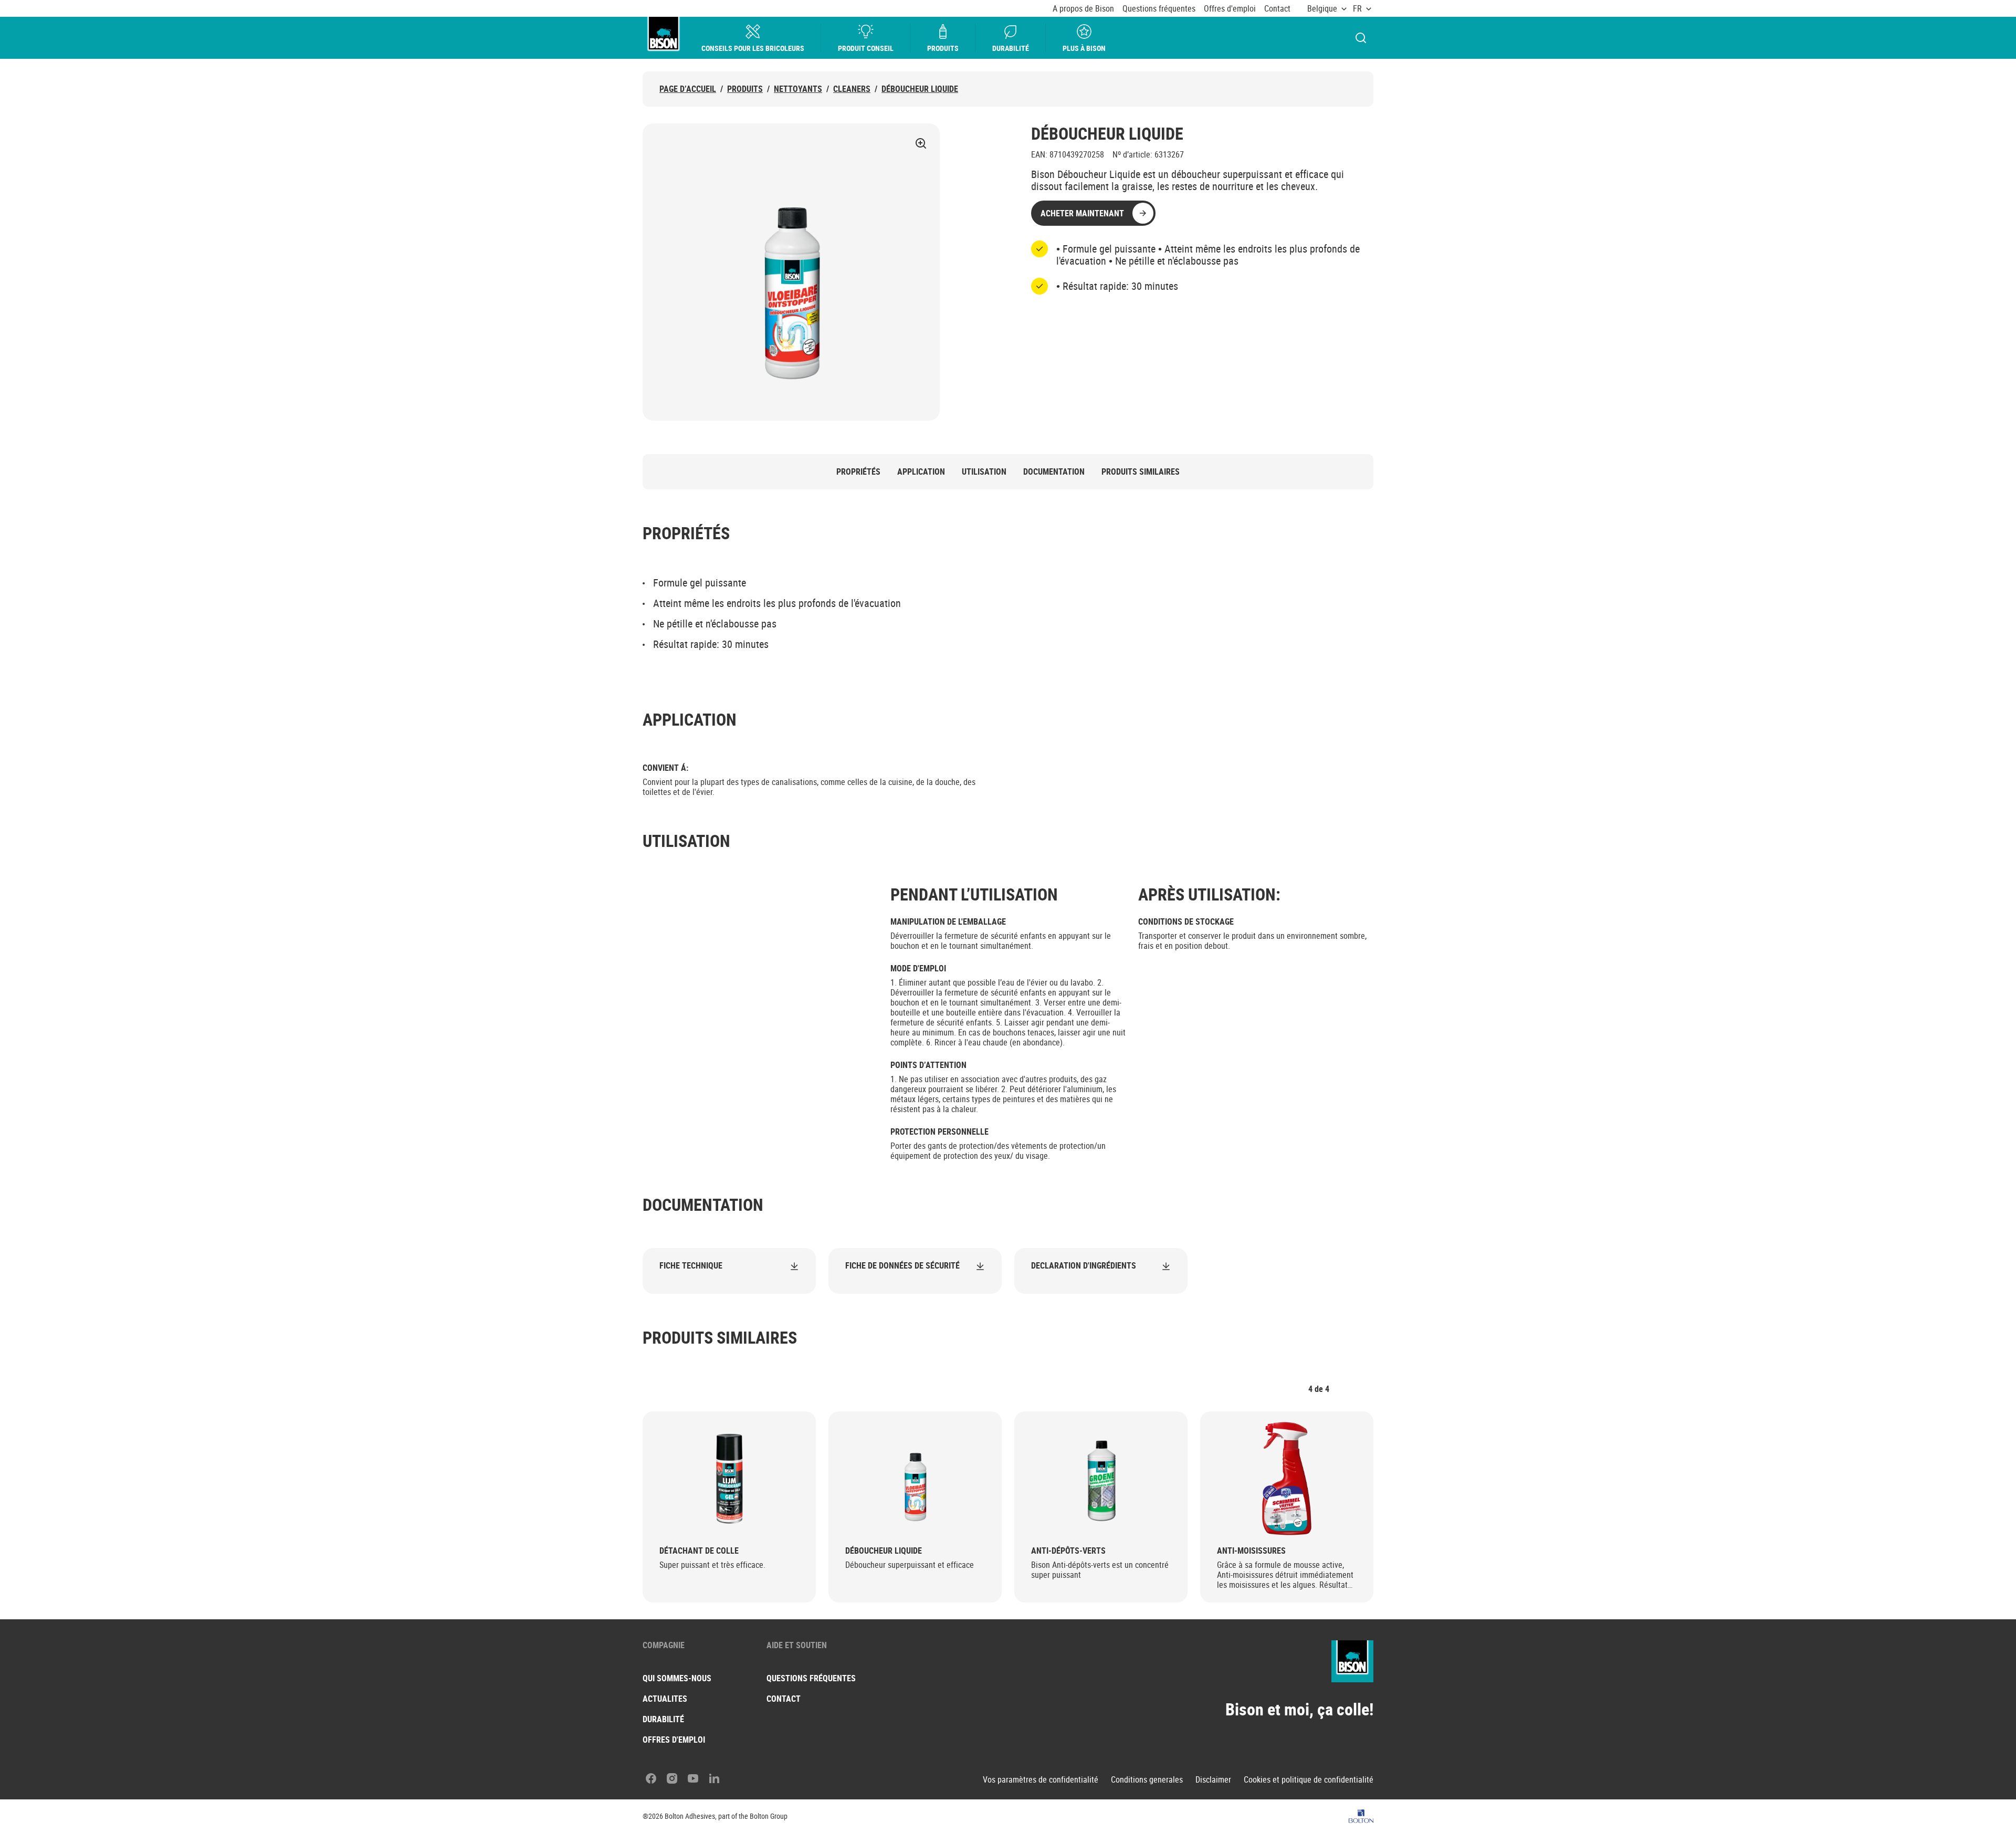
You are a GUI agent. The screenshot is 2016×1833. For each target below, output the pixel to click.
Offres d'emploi (1230, 9)
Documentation (1054, 472)
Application (921, 472)
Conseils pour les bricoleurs (753, 48)
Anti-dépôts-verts (1068, 1551)
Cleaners (852, 89)
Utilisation (984, 472)
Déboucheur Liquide (920, 89)
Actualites (665, 1699)
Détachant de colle (699, 1551)
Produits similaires (1141, 472)
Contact (1277, 9)
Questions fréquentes (1159, 9)
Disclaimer (1213, 1780)
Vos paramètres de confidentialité (1041, 1780)
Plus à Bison (1084, 48)
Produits (943, 48)
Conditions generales (1147, 1780)
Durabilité (1011, 48)
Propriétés (858, 472)
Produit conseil (866, 48)
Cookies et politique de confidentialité (1309, 1780)
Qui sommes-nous (677, 1678)
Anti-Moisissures (1251, 1551)
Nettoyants (798, 89)
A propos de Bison (1083, 9)
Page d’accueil (688, 89)
